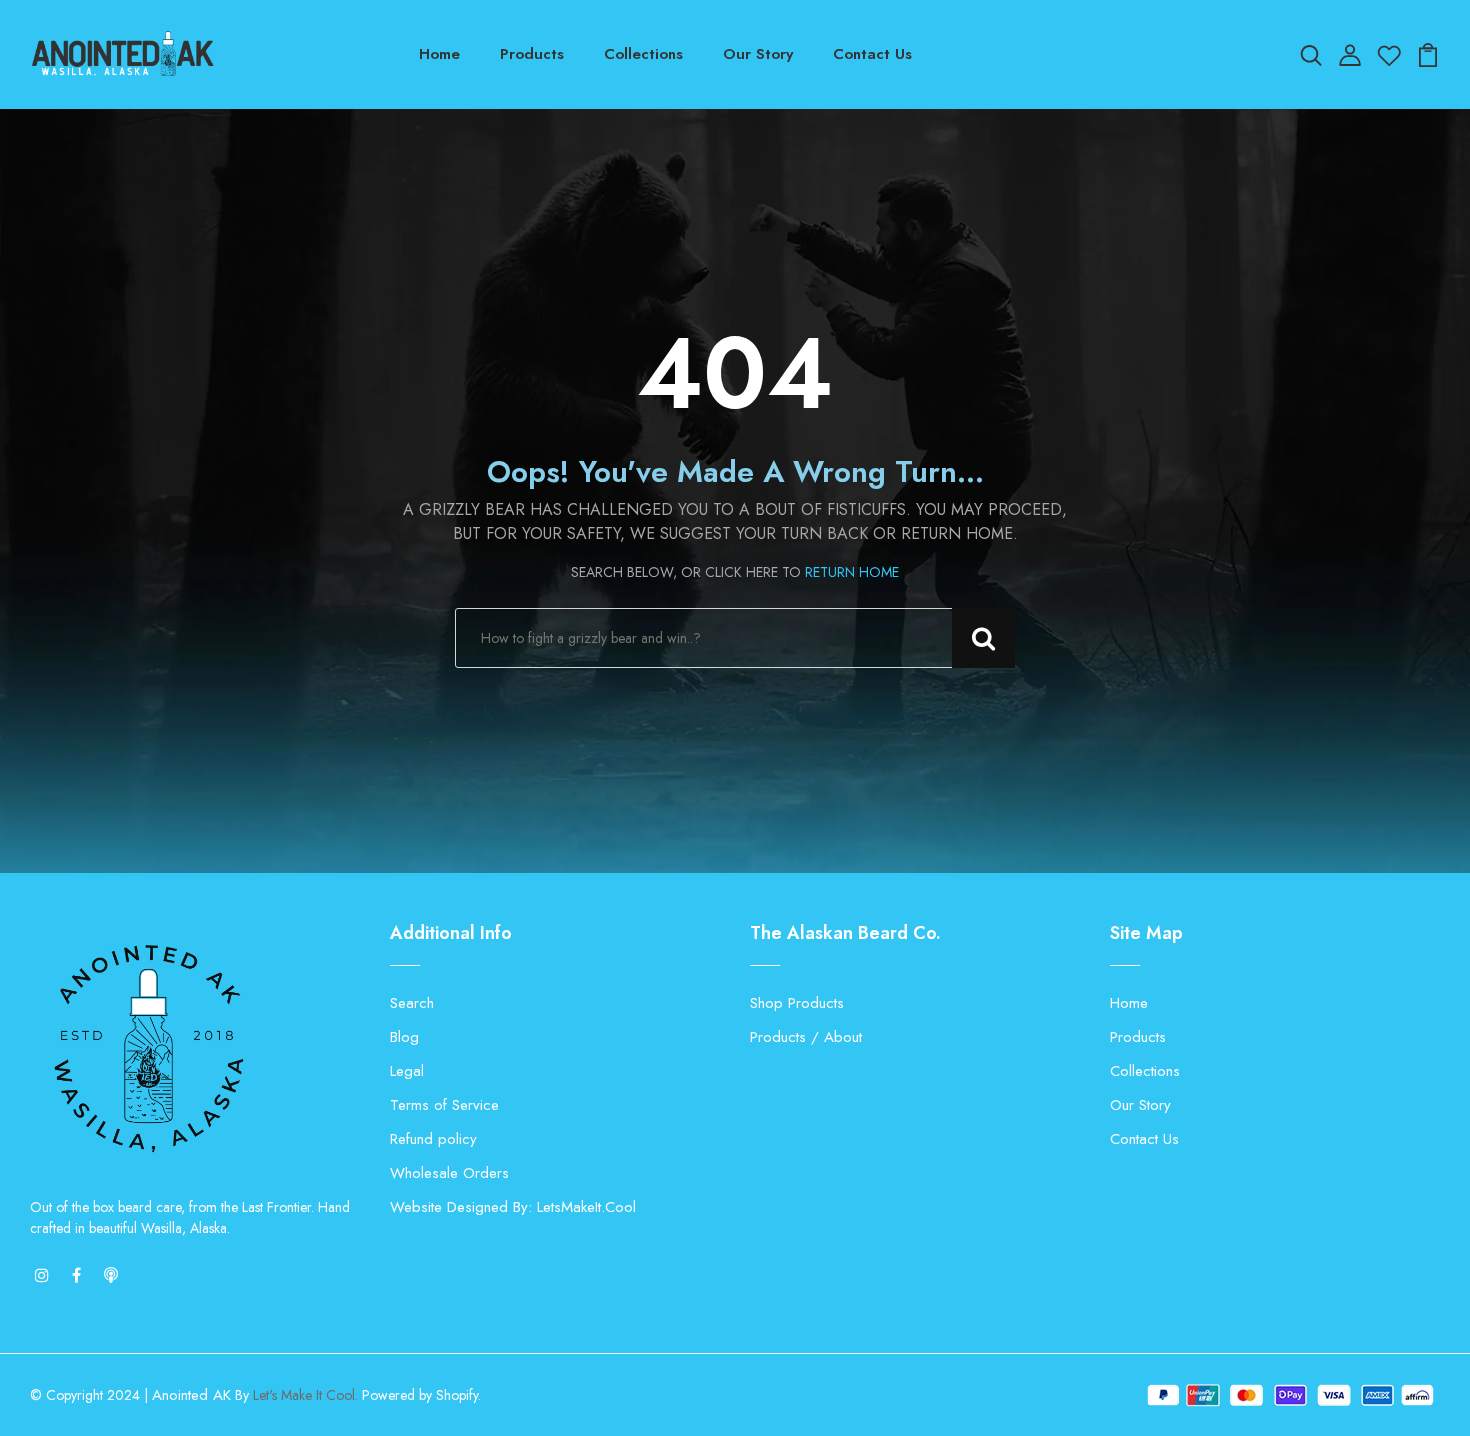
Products (532, 54)
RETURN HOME (852, 572)
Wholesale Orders (449, 1173)
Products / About (806, 1037)
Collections (643, 54)
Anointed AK (191, 1395)
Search (412, 1003)
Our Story (758, 54)
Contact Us (872, 54)
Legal (407, 1071)
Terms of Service (444, 1105)
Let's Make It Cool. (305, 1395)
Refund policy (433, 1139)
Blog (404, 1037)
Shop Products (797, 1003)
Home (439, 54)
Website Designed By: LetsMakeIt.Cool (513, 1207)
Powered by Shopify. (419, 1395)
